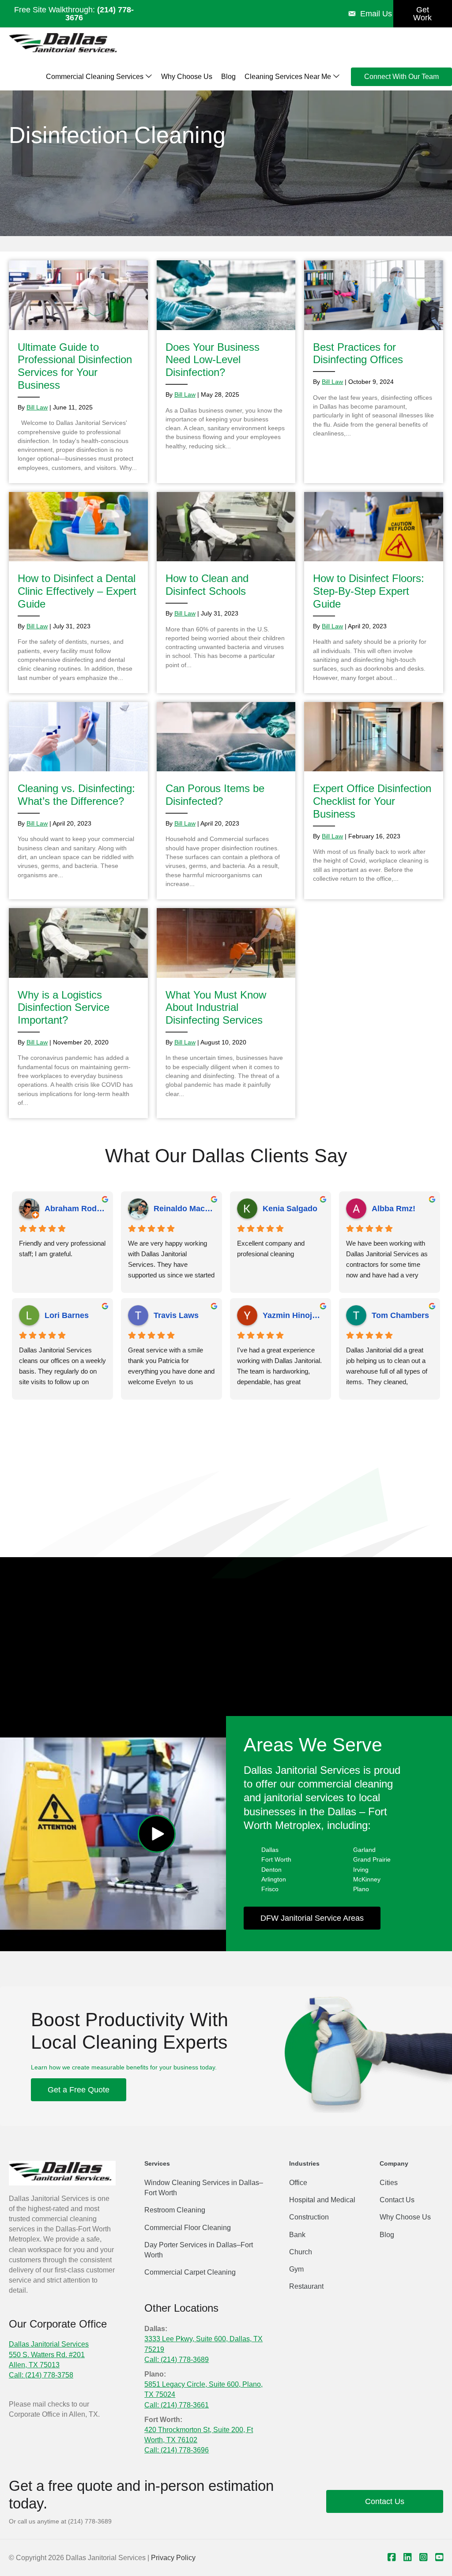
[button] (157, 1834)
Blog (228, 77)
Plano (361, 1889)
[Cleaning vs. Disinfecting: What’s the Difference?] (78, 801)
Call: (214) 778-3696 (177, 2450)
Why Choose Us (187, 77)
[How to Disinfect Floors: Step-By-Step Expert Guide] (374, 593)
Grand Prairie (372, 1859)
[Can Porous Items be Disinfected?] (226, 801)
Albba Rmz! (394, 1209)
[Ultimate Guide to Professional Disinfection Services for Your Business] (78, 372)
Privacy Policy (173, 2558)
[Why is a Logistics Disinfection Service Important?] (78, 1013)
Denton (271, 1870)
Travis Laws (176, 1315)
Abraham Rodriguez (75, 1209)
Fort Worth (276, 1859)
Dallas (270, 1850)
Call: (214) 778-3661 (177, 2405)
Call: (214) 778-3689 (177, 2360)
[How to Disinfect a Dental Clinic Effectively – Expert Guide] (78, 593)
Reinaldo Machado (184, 1209)
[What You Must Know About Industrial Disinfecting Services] (226, 1013)
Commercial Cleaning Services (96, 77)
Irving (361, 1870)
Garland (364, 1850)
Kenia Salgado (290, 1209)
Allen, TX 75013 (34, 2365)
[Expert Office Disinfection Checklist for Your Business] (374, 801)
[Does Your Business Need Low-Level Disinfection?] (226, 372)
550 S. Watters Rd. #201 (47, 2355)
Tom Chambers (400, 1315)
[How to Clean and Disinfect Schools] (226, 593)
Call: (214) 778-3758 (41, 2375)
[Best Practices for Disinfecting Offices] (374, 372)
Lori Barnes (67, 1315)
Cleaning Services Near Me (289, 77)
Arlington (274, 1879)
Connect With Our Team (401, 77)
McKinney (367, 1879)
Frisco (270, 1889)
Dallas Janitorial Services (49, 2344)
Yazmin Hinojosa (293, 1315)
